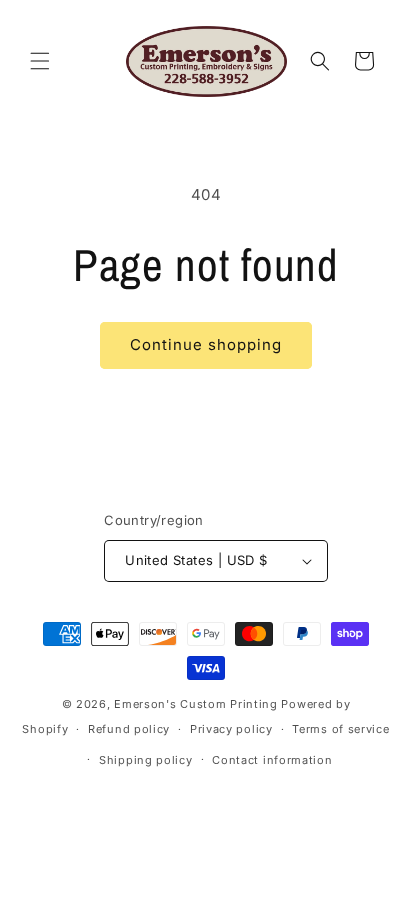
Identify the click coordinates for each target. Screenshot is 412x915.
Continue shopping (206, 344)
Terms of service (340, 729)
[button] (40, 61)
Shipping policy (146, 760)
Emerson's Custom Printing (196, 704)
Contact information (272, 760)
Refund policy (129, 729)
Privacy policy (231, 729)
